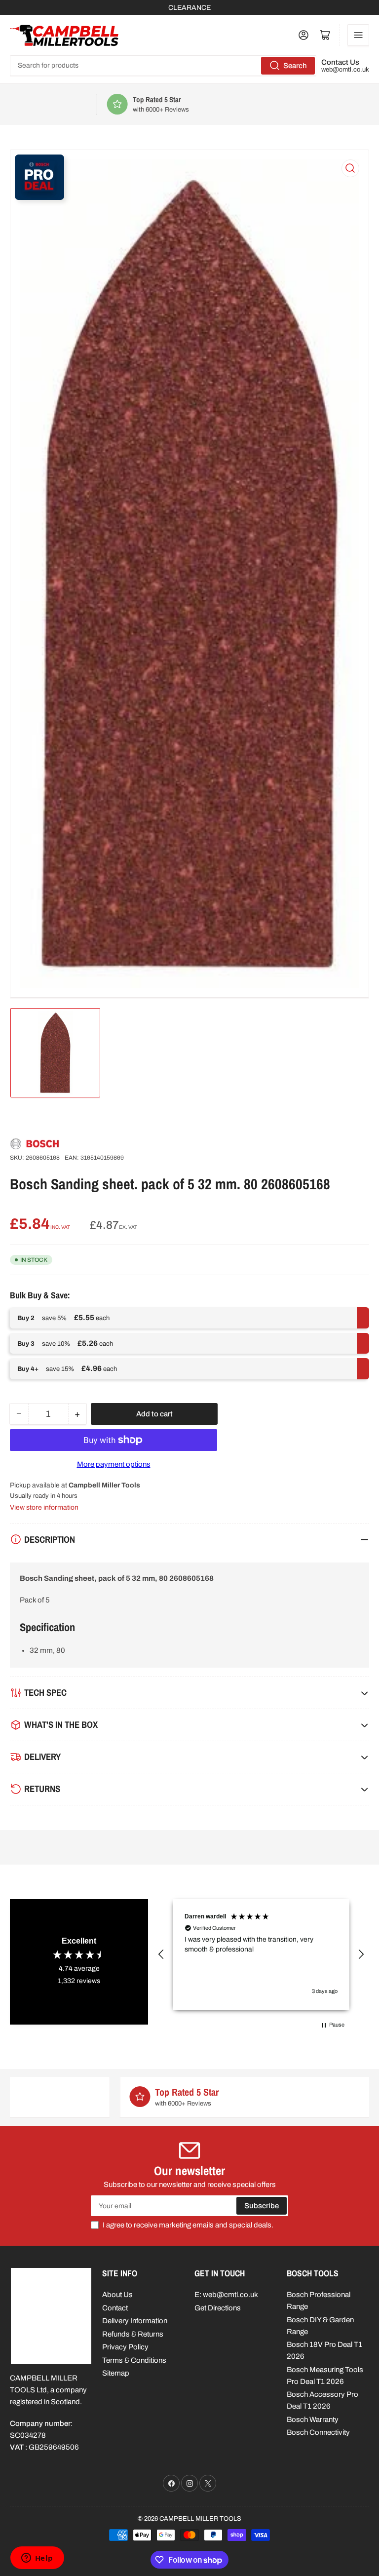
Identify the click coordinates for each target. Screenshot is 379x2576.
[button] (161, 1954)
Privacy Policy (125, 2347)
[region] (261, 1954)
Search (295, 66)
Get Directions (218, 2308)
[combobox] (163, 66)
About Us (117, 2295)
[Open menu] (358, 35)
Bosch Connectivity (318, 2432)
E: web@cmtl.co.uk (226, 2295)
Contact (115, 2308)
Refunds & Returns (133, 2334)
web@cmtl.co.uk (345, 70)
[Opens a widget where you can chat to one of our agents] (37, 2559)
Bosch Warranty (313, 2420)
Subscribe (262, 2206)
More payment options (114, 1464)
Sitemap (116, 2373)
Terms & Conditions (134, 2360)
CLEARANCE (189, 8)
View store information (44, 1507)
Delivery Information (135, 2321)
